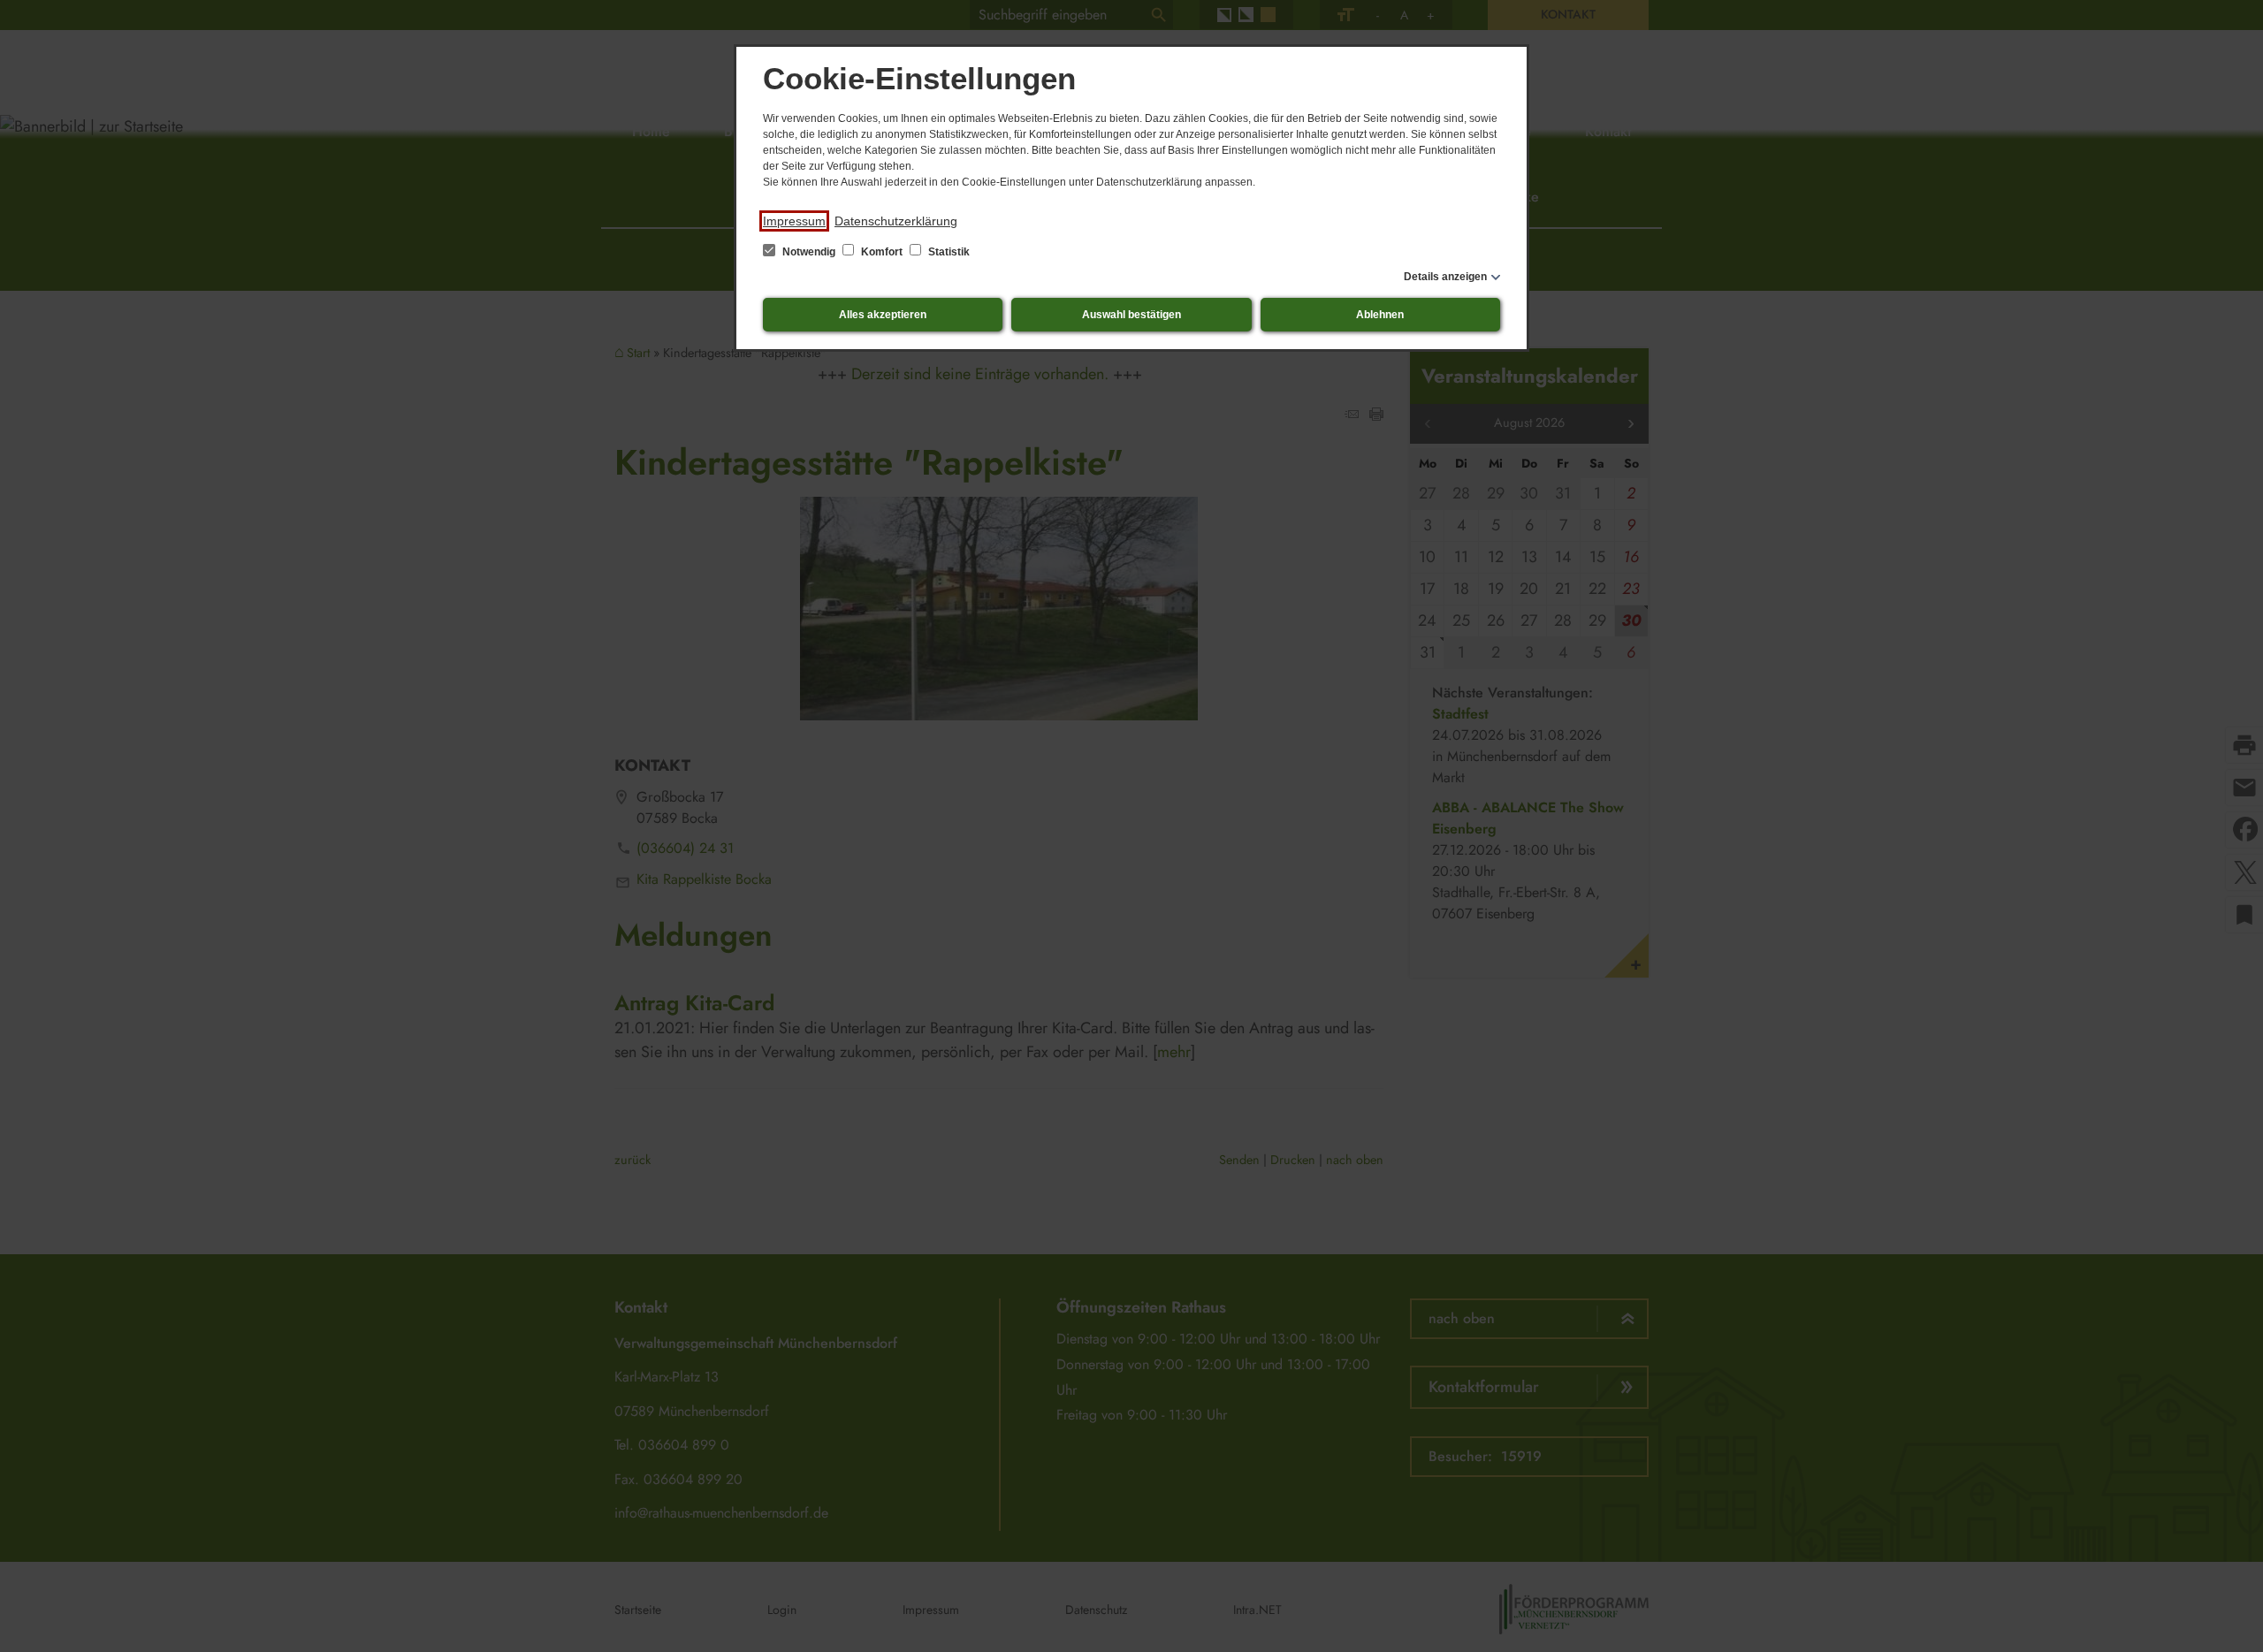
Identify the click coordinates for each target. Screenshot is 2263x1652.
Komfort (882, 252)
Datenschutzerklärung (896, 221)
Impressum (794, 221)
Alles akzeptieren (883, 315)
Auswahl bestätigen (1131, 315)
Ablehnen (1380, 315)
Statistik (948, 252)
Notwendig (809, 252)
